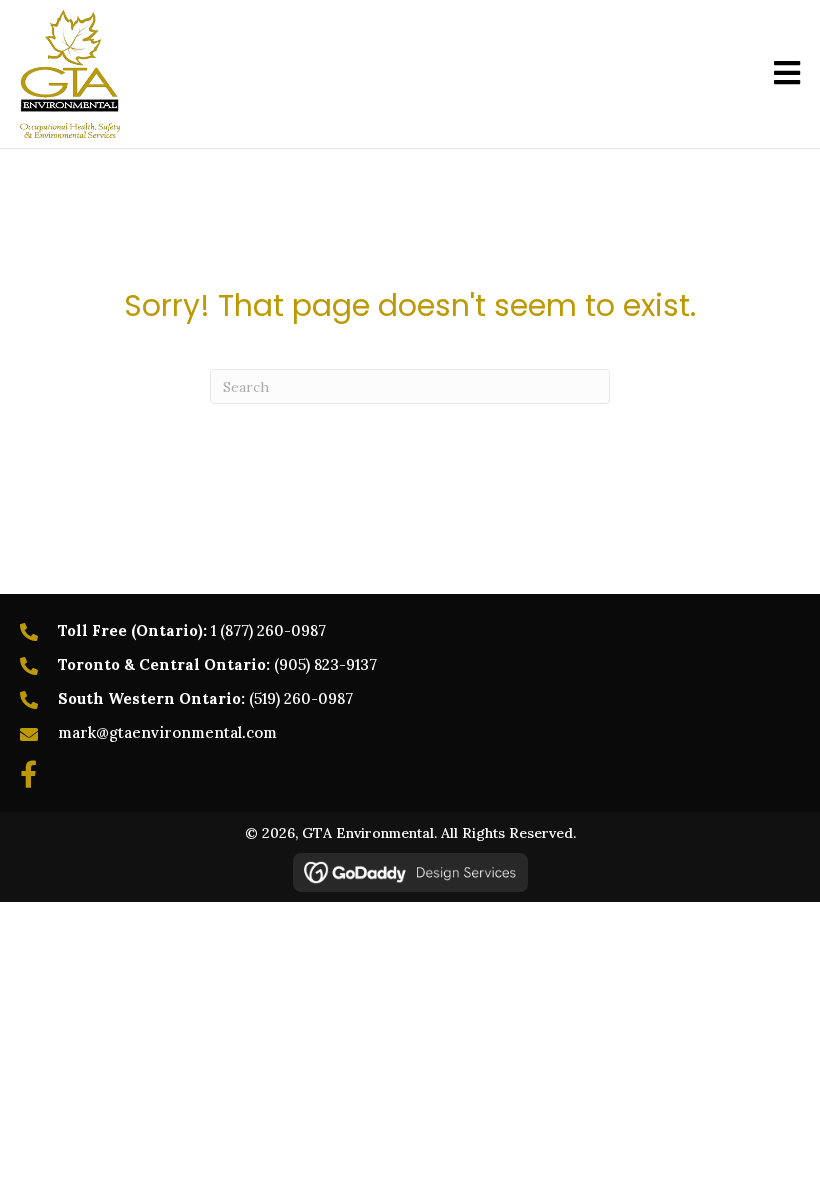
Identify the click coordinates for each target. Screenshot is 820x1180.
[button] (28, 773)
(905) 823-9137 (325, 664)
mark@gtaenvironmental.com (167, 732)
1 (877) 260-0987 (268, 630)
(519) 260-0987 (301, 698)
